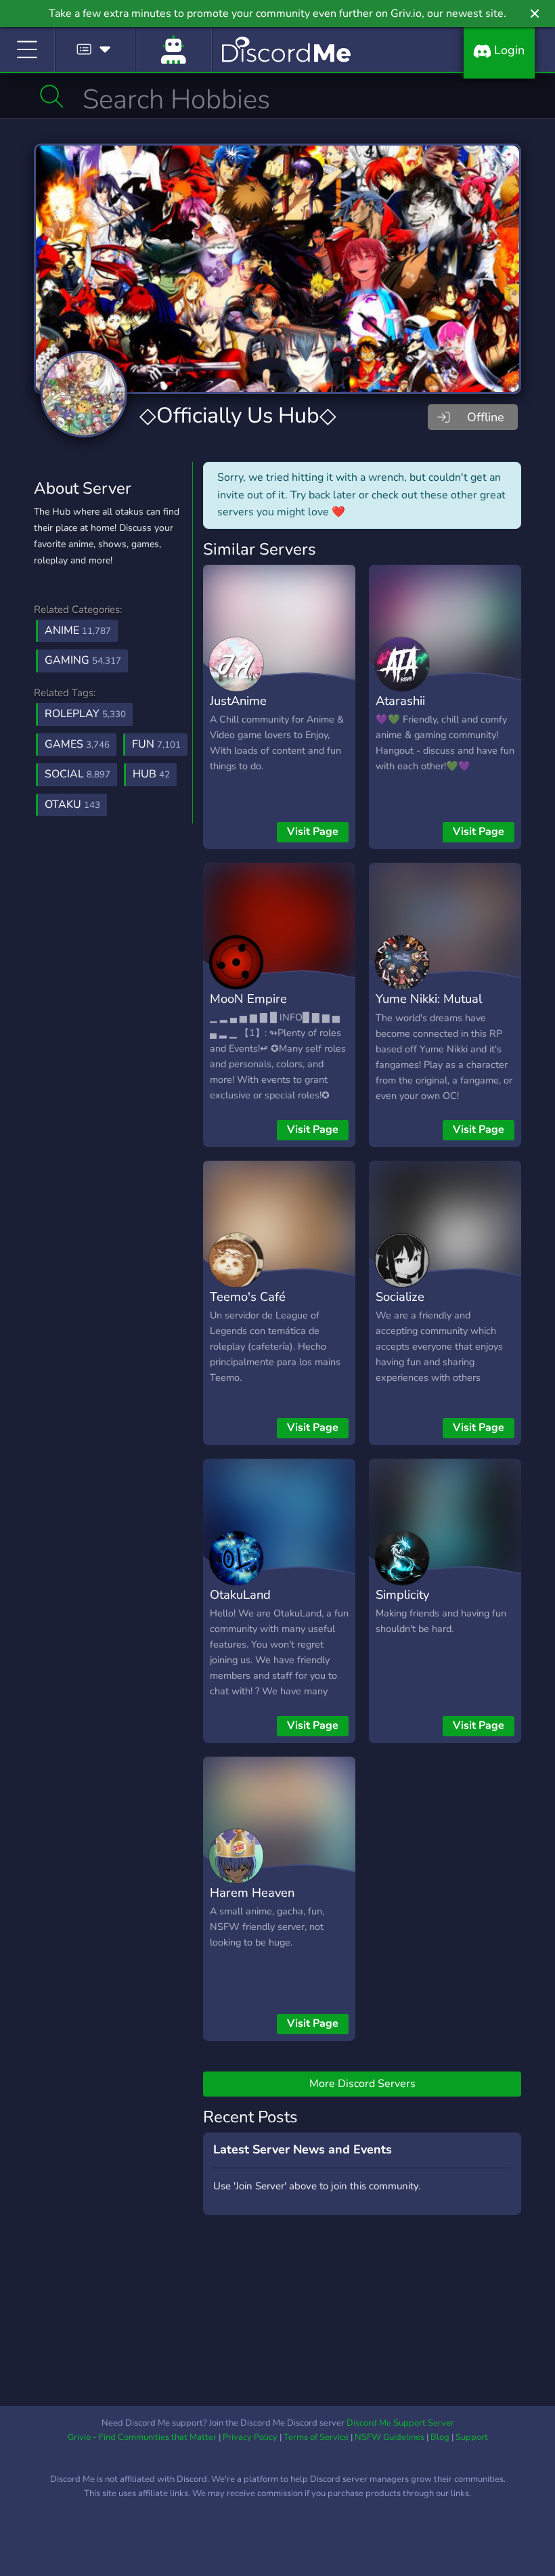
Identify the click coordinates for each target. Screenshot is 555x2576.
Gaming (83, 660)
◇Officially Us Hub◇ (238, 415)
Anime (78, 630)
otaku (72, 804)
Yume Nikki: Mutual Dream (429, 1008)
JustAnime (238, 701)
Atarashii (400, 701)
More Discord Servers (362, 2084)
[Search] (52, 96)
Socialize (400, 1296)
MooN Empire (248, 999)
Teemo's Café (248, 1296)
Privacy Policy (250, 2437)
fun (156, 744)
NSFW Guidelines (390, 2437)
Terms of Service (316, 2437)
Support (472, 2437)
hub (151, 774)
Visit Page (313, 832)
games (77, 744)
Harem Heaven (252, 1892)
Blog (440, 2437)
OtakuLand (240, 1594)
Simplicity (402, 1594)
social (77, 774)
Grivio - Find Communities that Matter (142, 2437)
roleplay (85, 714)
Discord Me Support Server (400, 2423)
